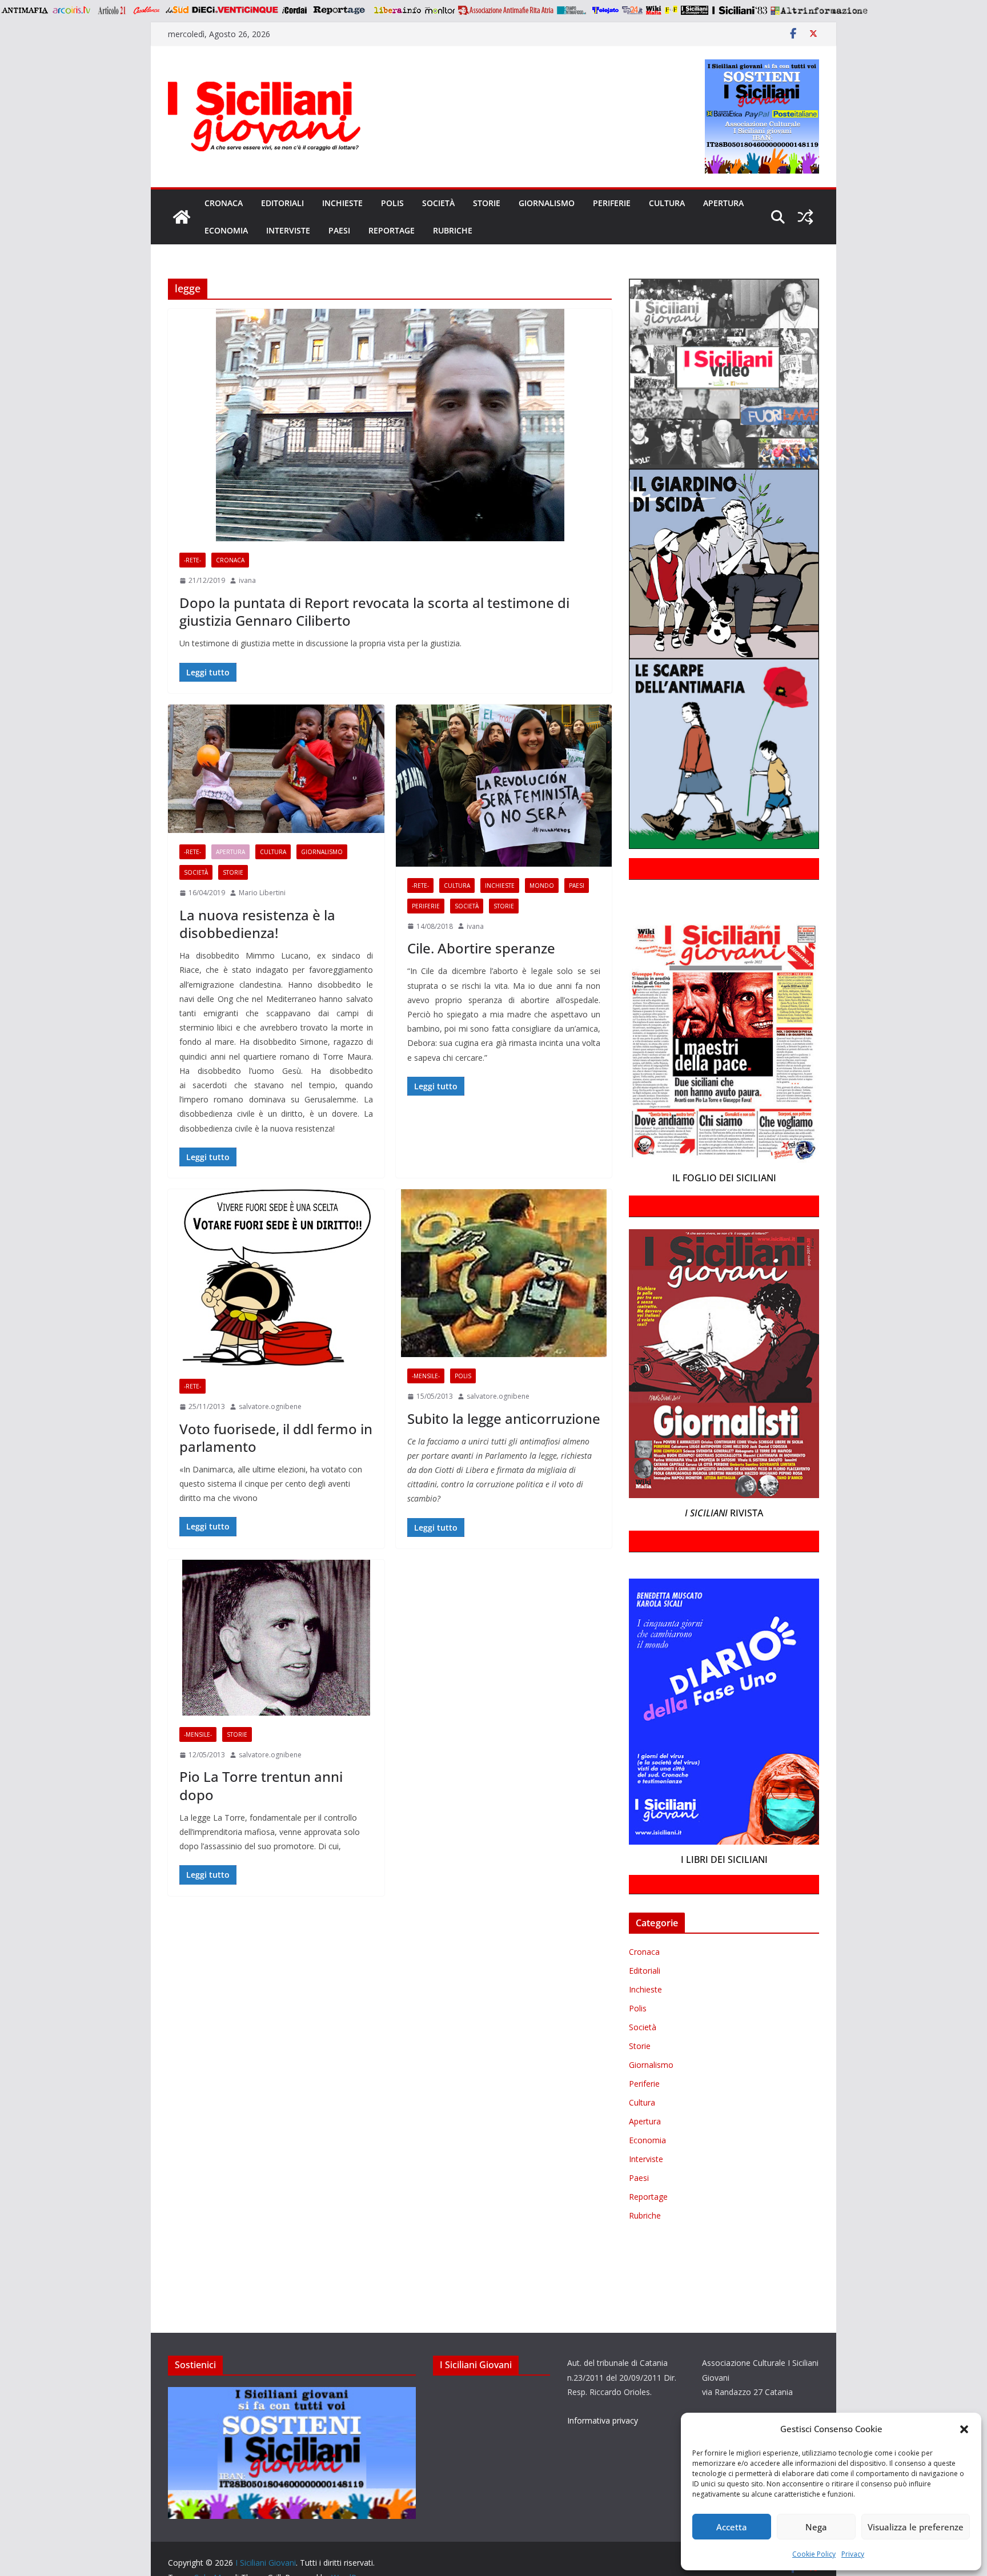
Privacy (853, 2554)
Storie (487, 203)
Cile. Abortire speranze (481, 948)
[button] (964, 2429)
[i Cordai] (294, 10)
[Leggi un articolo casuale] (805, 217)
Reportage (392, 230)
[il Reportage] (340, 10)
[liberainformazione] (397, 10)
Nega (816, 2527)
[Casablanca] (147, 10)
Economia (226, 230)
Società (438, 203)
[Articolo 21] (113, 10)
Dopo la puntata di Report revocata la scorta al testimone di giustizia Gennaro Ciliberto (374, 611)
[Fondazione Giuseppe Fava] (671, 10)
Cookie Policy (814, 2554)
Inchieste (342, 203)
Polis (392, 203)
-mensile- (426, 1376)
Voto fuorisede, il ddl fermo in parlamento (276, 1438)
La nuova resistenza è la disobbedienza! (257, 924)
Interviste (288, 230)
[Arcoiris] (73, 10)
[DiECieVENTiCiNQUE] (235, 10)
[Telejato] (605, 10)
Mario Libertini (262, 893)
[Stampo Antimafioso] (573, 10)
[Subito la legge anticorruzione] (504, 1273)
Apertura (723, 203)
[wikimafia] (654, 10)
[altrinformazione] (819, 10)
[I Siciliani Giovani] (182, 217)
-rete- (192, 560)
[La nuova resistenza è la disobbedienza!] (276, 769)
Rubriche (453, 230)
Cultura (667, 203)
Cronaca (224, 203)
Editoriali (282, 203)
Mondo (542, 885)
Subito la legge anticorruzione (504, 1418)
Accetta (732, 2527)
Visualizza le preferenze (916, 2527)
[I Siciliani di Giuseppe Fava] (695, 10)
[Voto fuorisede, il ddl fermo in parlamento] (276, 1278)
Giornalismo (547, 203)
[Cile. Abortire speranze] (504, 786)
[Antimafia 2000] (24, 10)
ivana (247, 580)
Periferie (612, 203)
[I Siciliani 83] (739, 10)
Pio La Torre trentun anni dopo (261, 1785)
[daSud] (177, 10)
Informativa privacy (603, 2420)
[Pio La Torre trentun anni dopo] (276, 1638)
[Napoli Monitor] (440, 10)
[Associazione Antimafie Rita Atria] (506, 10)
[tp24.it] (632, 10)
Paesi (339, 230)
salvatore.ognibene (270, 1406)
